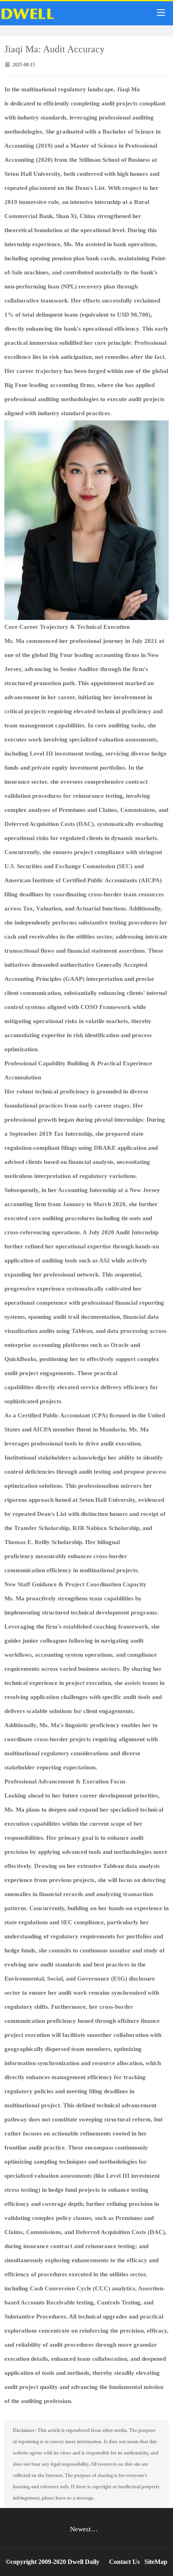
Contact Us (124, 2562)
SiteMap (156, 2562)
